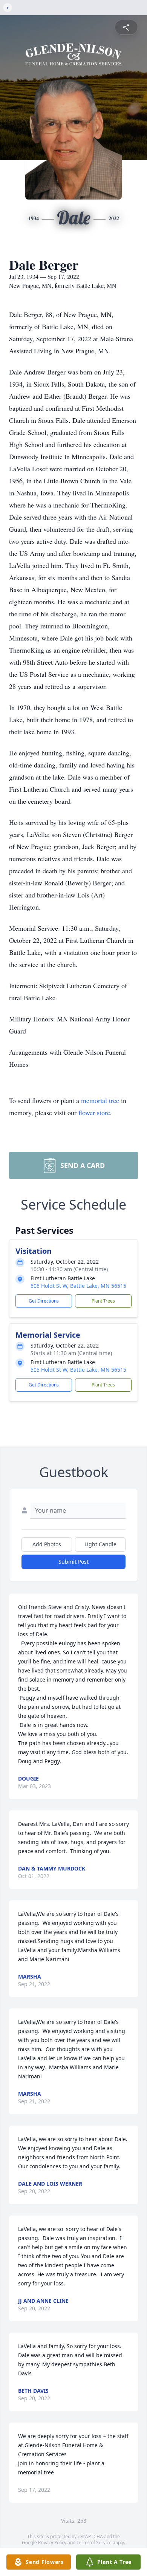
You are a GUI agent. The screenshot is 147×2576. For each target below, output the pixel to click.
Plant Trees (103, 1301)
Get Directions (44, 1301)
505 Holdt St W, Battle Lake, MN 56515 (78, 1286)
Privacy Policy (52, 2543)
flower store (94, 1112)
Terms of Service (94, 2543)
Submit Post (73, 1562)
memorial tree (100, 1100)
